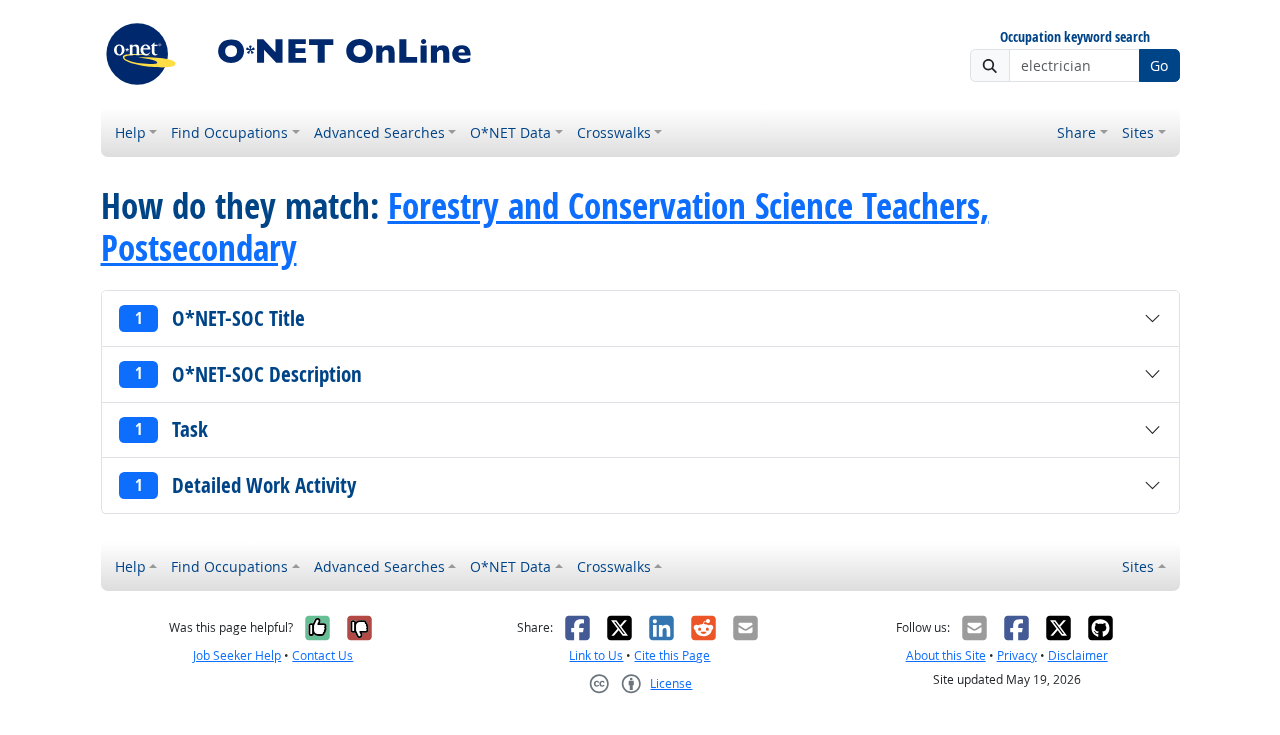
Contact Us (322, 655)
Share (1076, 132)
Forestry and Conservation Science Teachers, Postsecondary (545, 227)
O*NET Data (510, 132)
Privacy (1017, 655)
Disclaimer (1078, 655)
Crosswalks (614, 132)
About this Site (946, 655)
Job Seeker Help (237, 655)
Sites (1138, 132)
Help (130, 132)
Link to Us (596, 655)
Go (1159, 65)
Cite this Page (672, 655)
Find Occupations (229, 132)
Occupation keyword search (1075, 37)
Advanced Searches (379, 132)
